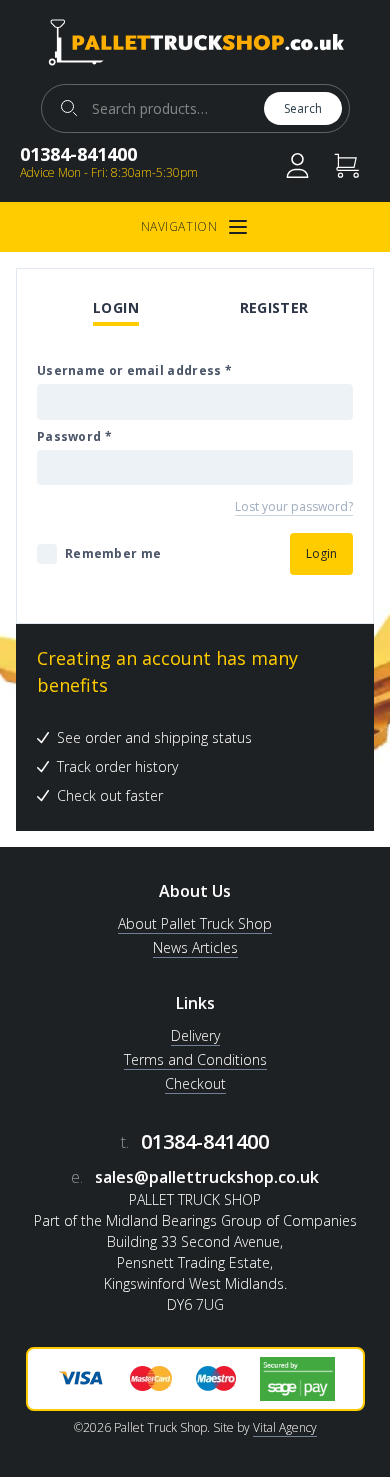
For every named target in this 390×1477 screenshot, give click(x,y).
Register (274, 307)
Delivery (195, 1035)
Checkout (195, 1083)
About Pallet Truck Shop (195, 923)
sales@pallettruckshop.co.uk (207, 1177)
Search (303, 108)
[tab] (116, 309)
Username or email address (134, 370)
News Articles (195, 947)
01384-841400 (78, 154)
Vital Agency (285, 1427)
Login (116, 307)
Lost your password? (294, 506)
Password (74, 436)
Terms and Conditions (195, 1059)
